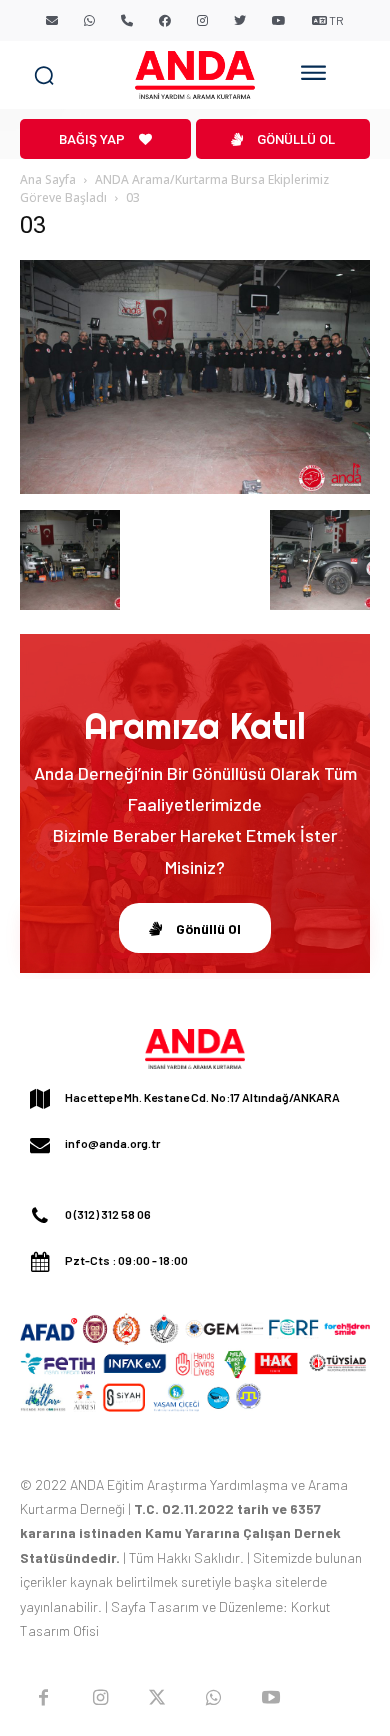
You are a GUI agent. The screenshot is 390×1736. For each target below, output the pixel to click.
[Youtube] (270, 1697)
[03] (195, 489)
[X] (157, 1697)
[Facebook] (43, 1697)
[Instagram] (100, 1697)
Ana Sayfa (48, 179)
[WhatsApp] (213, 1697)
